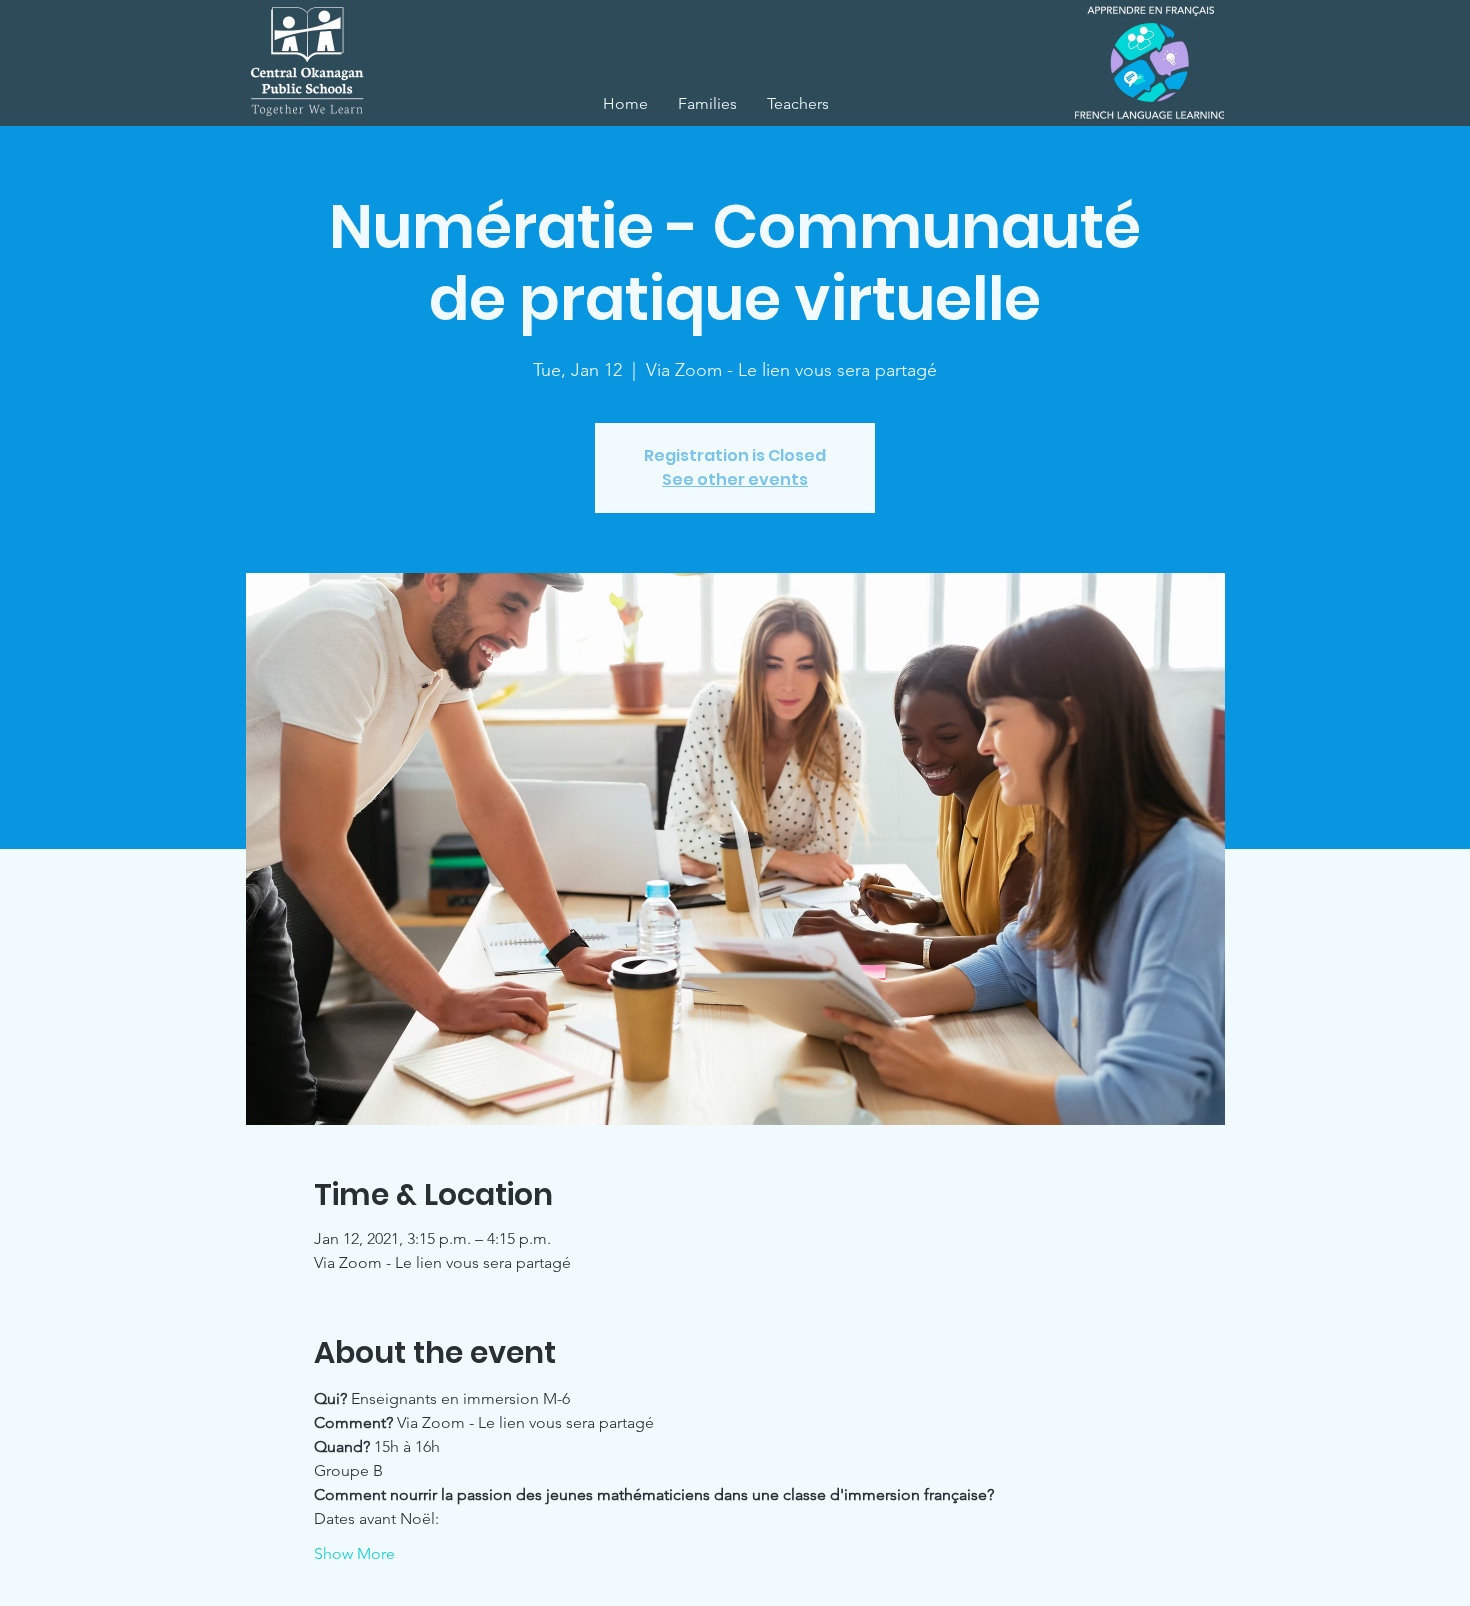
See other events (735, 479)
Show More (354, 1553)
